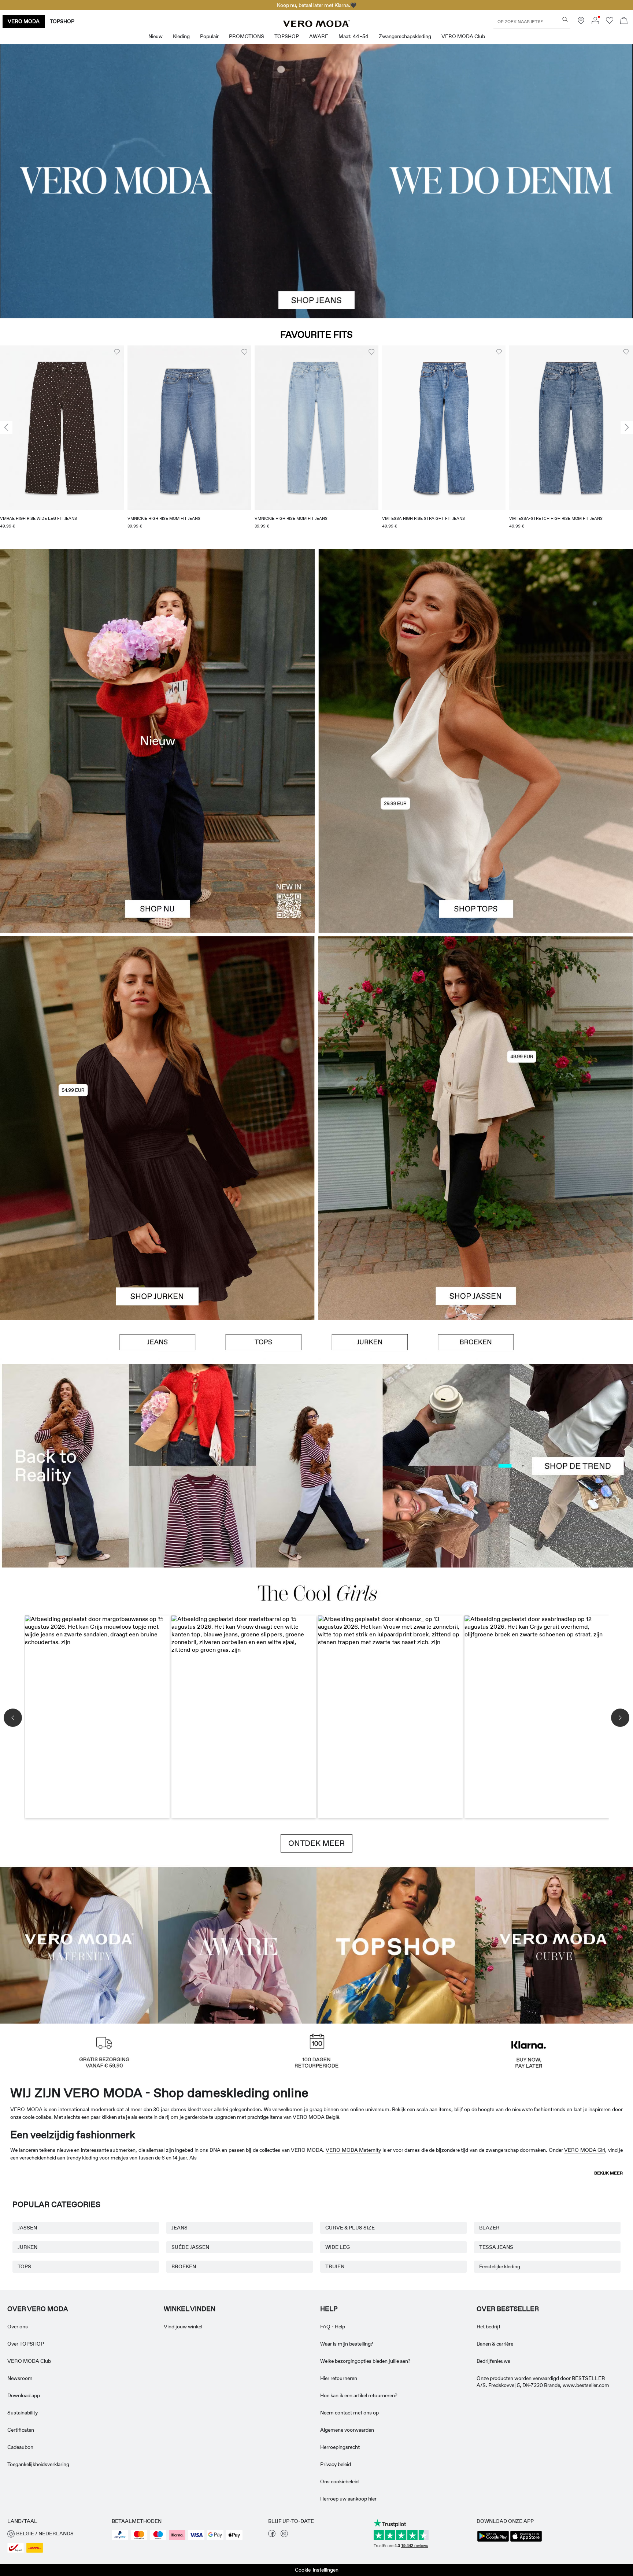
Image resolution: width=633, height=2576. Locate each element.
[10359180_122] (476, 1032)
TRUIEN (335, 2266)
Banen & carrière (495, 2344)
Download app (24, 2395)
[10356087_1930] (157, 1032)
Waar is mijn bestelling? (347, 2344)
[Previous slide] (6, 428)
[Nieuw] (157, 741)
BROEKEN (184, 2266)
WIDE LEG (338, 2247)
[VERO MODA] (316, 25)
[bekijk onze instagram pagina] (284, 2535)
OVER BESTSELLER (508, 2309)
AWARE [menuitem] (319, 36)
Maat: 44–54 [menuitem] (353, 36)
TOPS (24, 2266)
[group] (62, 442)
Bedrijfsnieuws (493, 2361)
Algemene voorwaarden (347, 2430)
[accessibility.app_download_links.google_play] (493, 2541)
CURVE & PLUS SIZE (350, 2228)
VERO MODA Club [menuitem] (463, 36)
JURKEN (27, 2247)
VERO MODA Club (29, 2361)
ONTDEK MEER (316, 1843)
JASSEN (27, 2228)
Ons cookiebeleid (339, 2481)
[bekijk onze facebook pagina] (272, 2535)
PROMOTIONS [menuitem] (247, 36)
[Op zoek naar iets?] (565, 19)
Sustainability (23, 2413)
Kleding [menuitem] (181, 36)
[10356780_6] (476, 645)
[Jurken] (157, 1224)
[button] (62, 428)
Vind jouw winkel (183, 2327)
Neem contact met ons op (349, 2413)
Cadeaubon (20, 2447)
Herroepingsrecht (340, 2447)
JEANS (179, 2228)
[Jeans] (158, 1342)
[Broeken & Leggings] (476, 1342)
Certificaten (21, 2430)
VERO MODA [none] (24, 21)
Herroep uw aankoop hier (348, 2499)
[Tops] (476, 837)
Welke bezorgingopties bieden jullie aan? (365, 2361)
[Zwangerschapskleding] (79, 1944)
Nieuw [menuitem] (156, 36)
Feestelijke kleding (500, 2266)
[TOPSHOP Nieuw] (396, 1944)
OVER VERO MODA (38, 2309)
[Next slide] (627, 428)
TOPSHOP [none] (62, 21)
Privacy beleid (336, 2464)
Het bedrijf (488, 2327)
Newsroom (20, 2378)
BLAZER (489, 2228)
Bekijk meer (608, 2173)
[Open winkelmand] (624, 21)
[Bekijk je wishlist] (610, 22)
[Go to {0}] (316, 181)
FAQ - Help (333, 2327)
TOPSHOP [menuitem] (287, 36)
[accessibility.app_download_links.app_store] (526, 2541)
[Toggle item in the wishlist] (117, 352)
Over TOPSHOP (26, 2344)
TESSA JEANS (496, 2247)
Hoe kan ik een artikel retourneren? (359, 2395)
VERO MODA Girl (585, 2150)
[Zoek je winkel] (581, 22)
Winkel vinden (190, 2309)
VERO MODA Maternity (353, 2150)
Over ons (18, 2327)
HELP (329, 2309)
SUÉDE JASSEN (190, 2247)
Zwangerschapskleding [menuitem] (405, 36)
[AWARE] (237, 1944)
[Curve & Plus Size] (554, 1944)
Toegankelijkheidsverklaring (38, 2464)
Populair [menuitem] (209, 36)
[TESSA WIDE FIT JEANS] (316, 1466)
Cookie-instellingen (317, 2570)
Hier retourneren (339, 2378)
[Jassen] (476, 1224)
